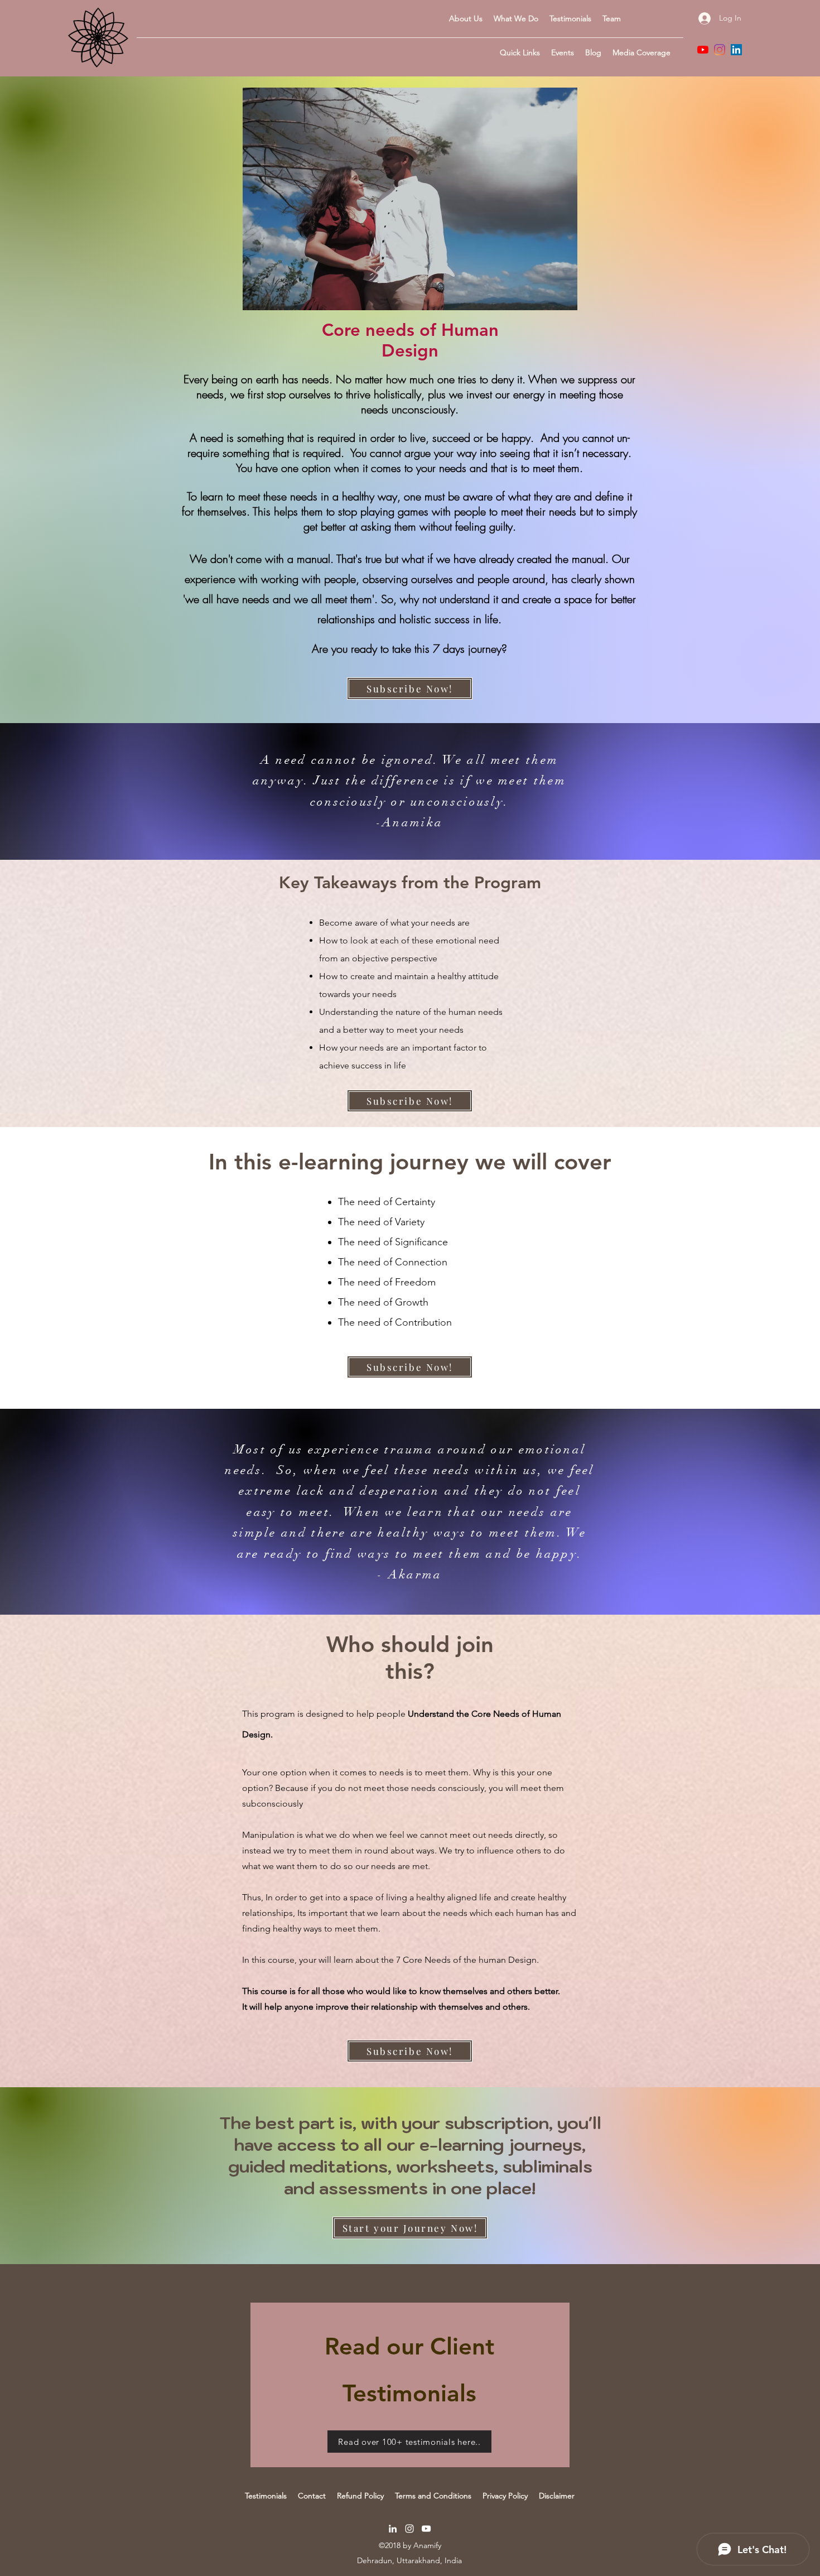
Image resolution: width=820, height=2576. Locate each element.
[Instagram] (720, 50)
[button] (520, 52)
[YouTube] (703, 50)
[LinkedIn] (736, 50)
